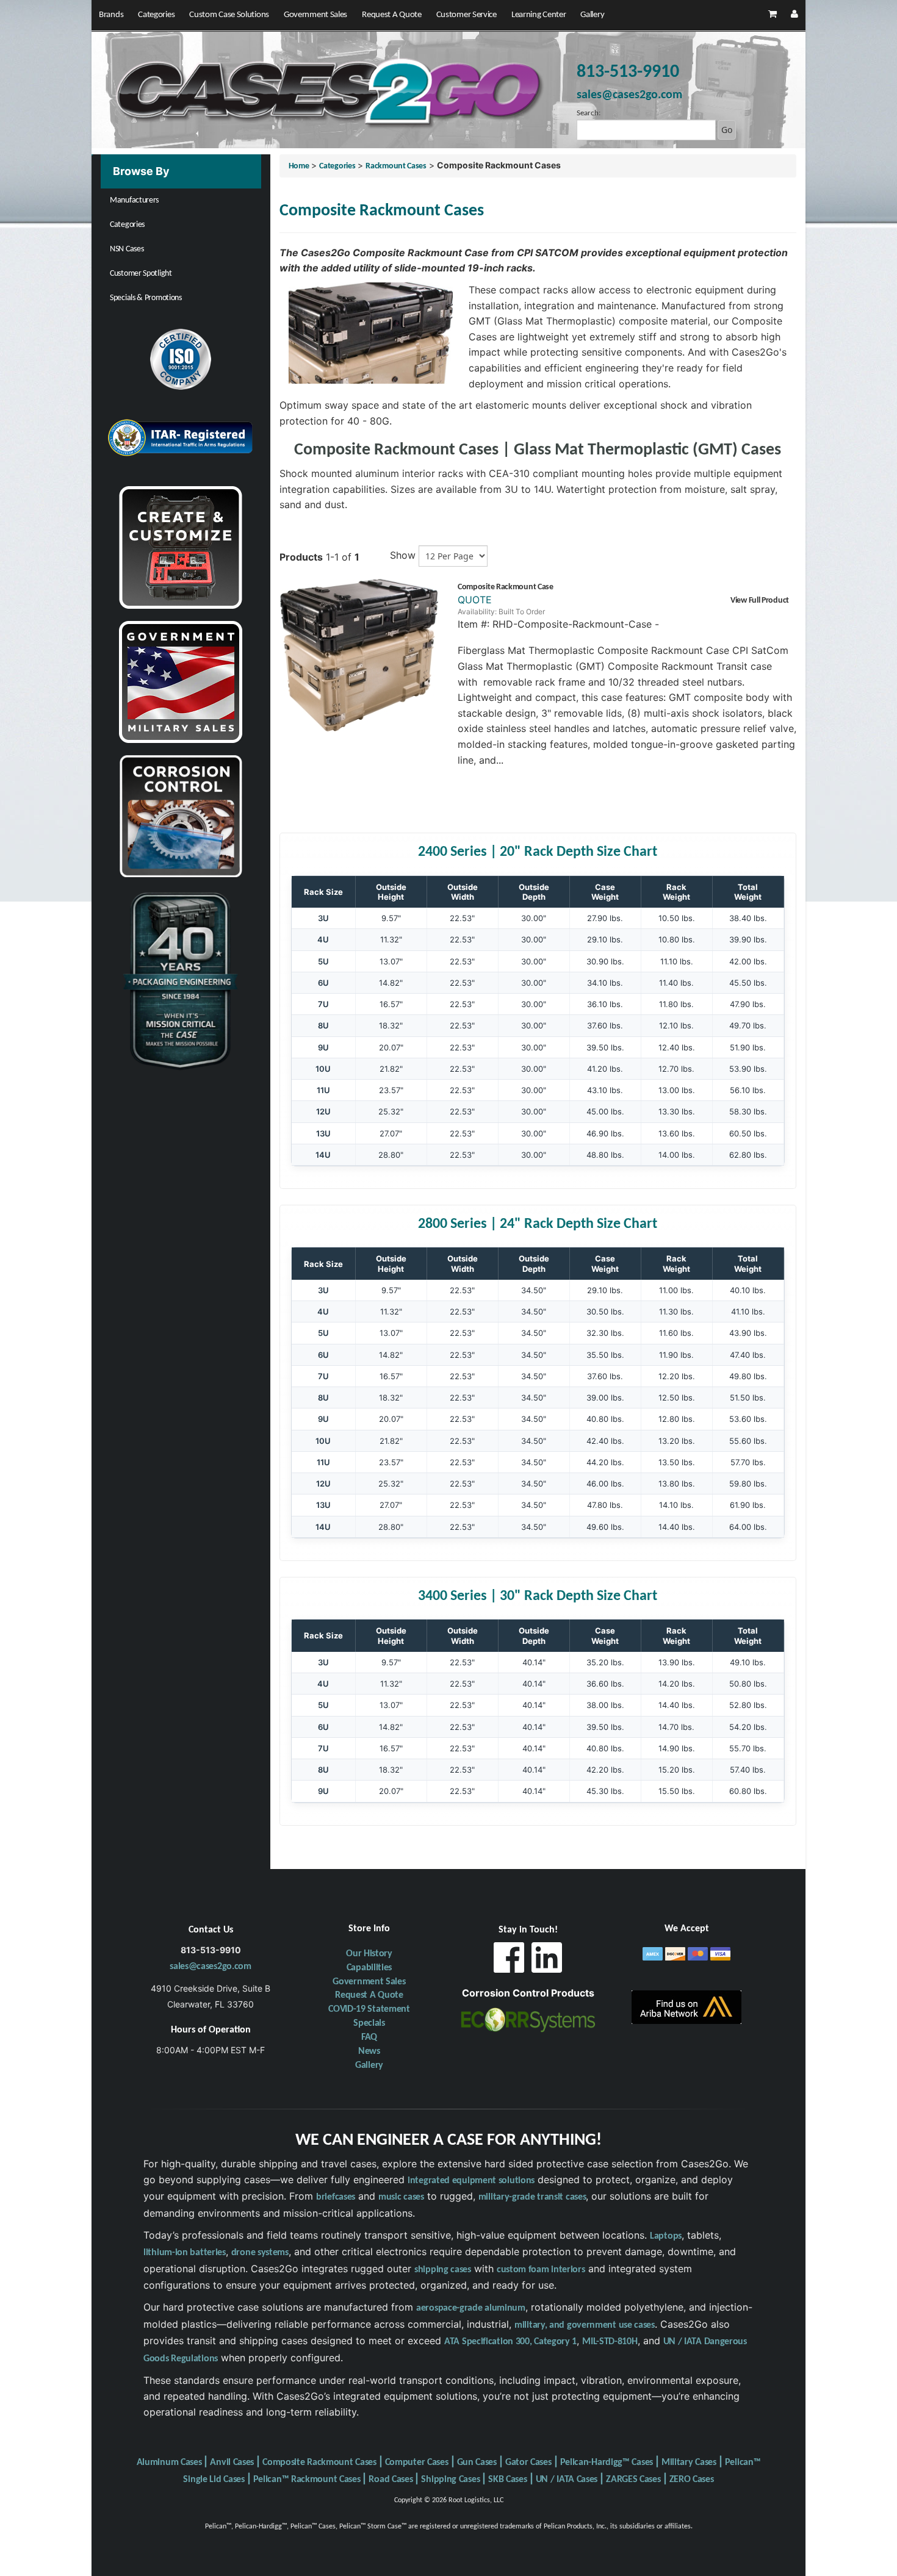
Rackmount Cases (396, 166)
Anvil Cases (232, 2463)
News (369, 2051)
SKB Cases (507, 2480)
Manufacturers (134, 200)
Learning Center (539, 15)
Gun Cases (477, 2463)
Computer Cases (417, 2463)
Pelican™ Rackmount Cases (307, 2480)
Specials (369, 2023)
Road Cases (391, 2480)
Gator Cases (528, 2463)
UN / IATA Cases (567, 2480)
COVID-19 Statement (369, 2009)
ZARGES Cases (633, 2480)
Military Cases (689, 2463)
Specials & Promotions (146, 298)
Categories (156, 15)
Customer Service (467, 15)
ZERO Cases (692, 2480)
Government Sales (315, 15)
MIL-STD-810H (610, 2342)
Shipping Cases (450, 2480)
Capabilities (369, 1968)
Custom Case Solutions (229, 15)
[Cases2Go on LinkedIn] (547, 1961)
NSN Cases (127, 249)
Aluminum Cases (169, 2463)
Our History (369, 1954)
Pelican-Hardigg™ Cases (607, 2463)
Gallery (592, 15)
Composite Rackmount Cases (319, 2463)
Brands (111, 15)
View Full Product (760, 601)
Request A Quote (392, 15)
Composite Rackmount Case (506, 587)
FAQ (369, 2037)
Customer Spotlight (141, 274)
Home (299, 166)
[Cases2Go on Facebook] (509, 1961)
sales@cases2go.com (211, 1967)
